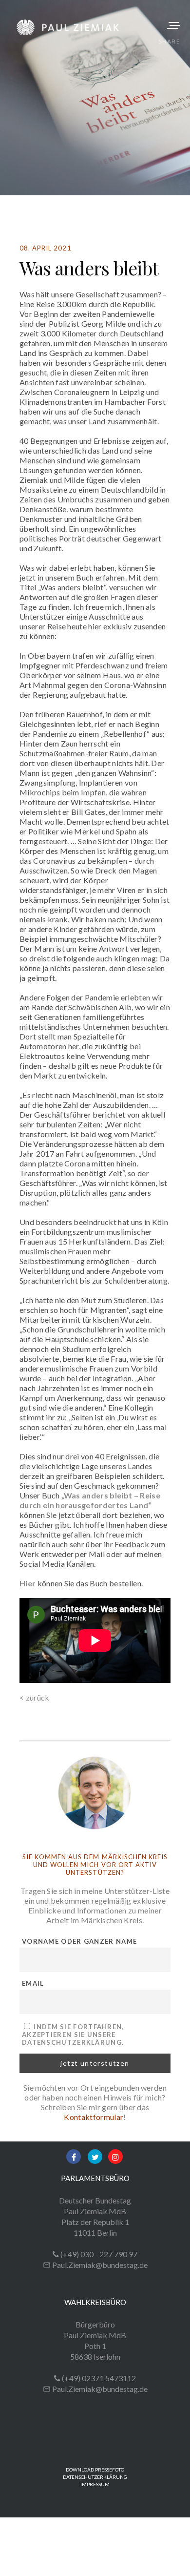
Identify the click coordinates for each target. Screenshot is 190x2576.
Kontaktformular (94, 2117)
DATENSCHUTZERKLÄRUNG (95, 2477)
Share (169, 41)
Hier (28, 1583)
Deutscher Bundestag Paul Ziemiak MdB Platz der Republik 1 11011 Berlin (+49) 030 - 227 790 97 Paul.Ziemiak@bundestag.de (95, 2233)
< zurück (35, 1697)
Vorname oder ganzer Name (79, 1941)
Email (33, 1983)
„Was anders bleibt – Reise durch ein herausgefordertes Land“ (90, 1500)
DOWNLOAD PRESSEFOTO (95, 2470)
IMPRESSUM (95, 2484)
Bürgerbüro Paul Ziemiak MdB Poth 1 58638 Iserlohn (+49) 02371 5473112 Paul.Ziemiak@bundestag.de (95, 2357)
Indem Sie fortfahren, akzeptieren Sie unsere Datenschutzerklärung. (73, 2035)
